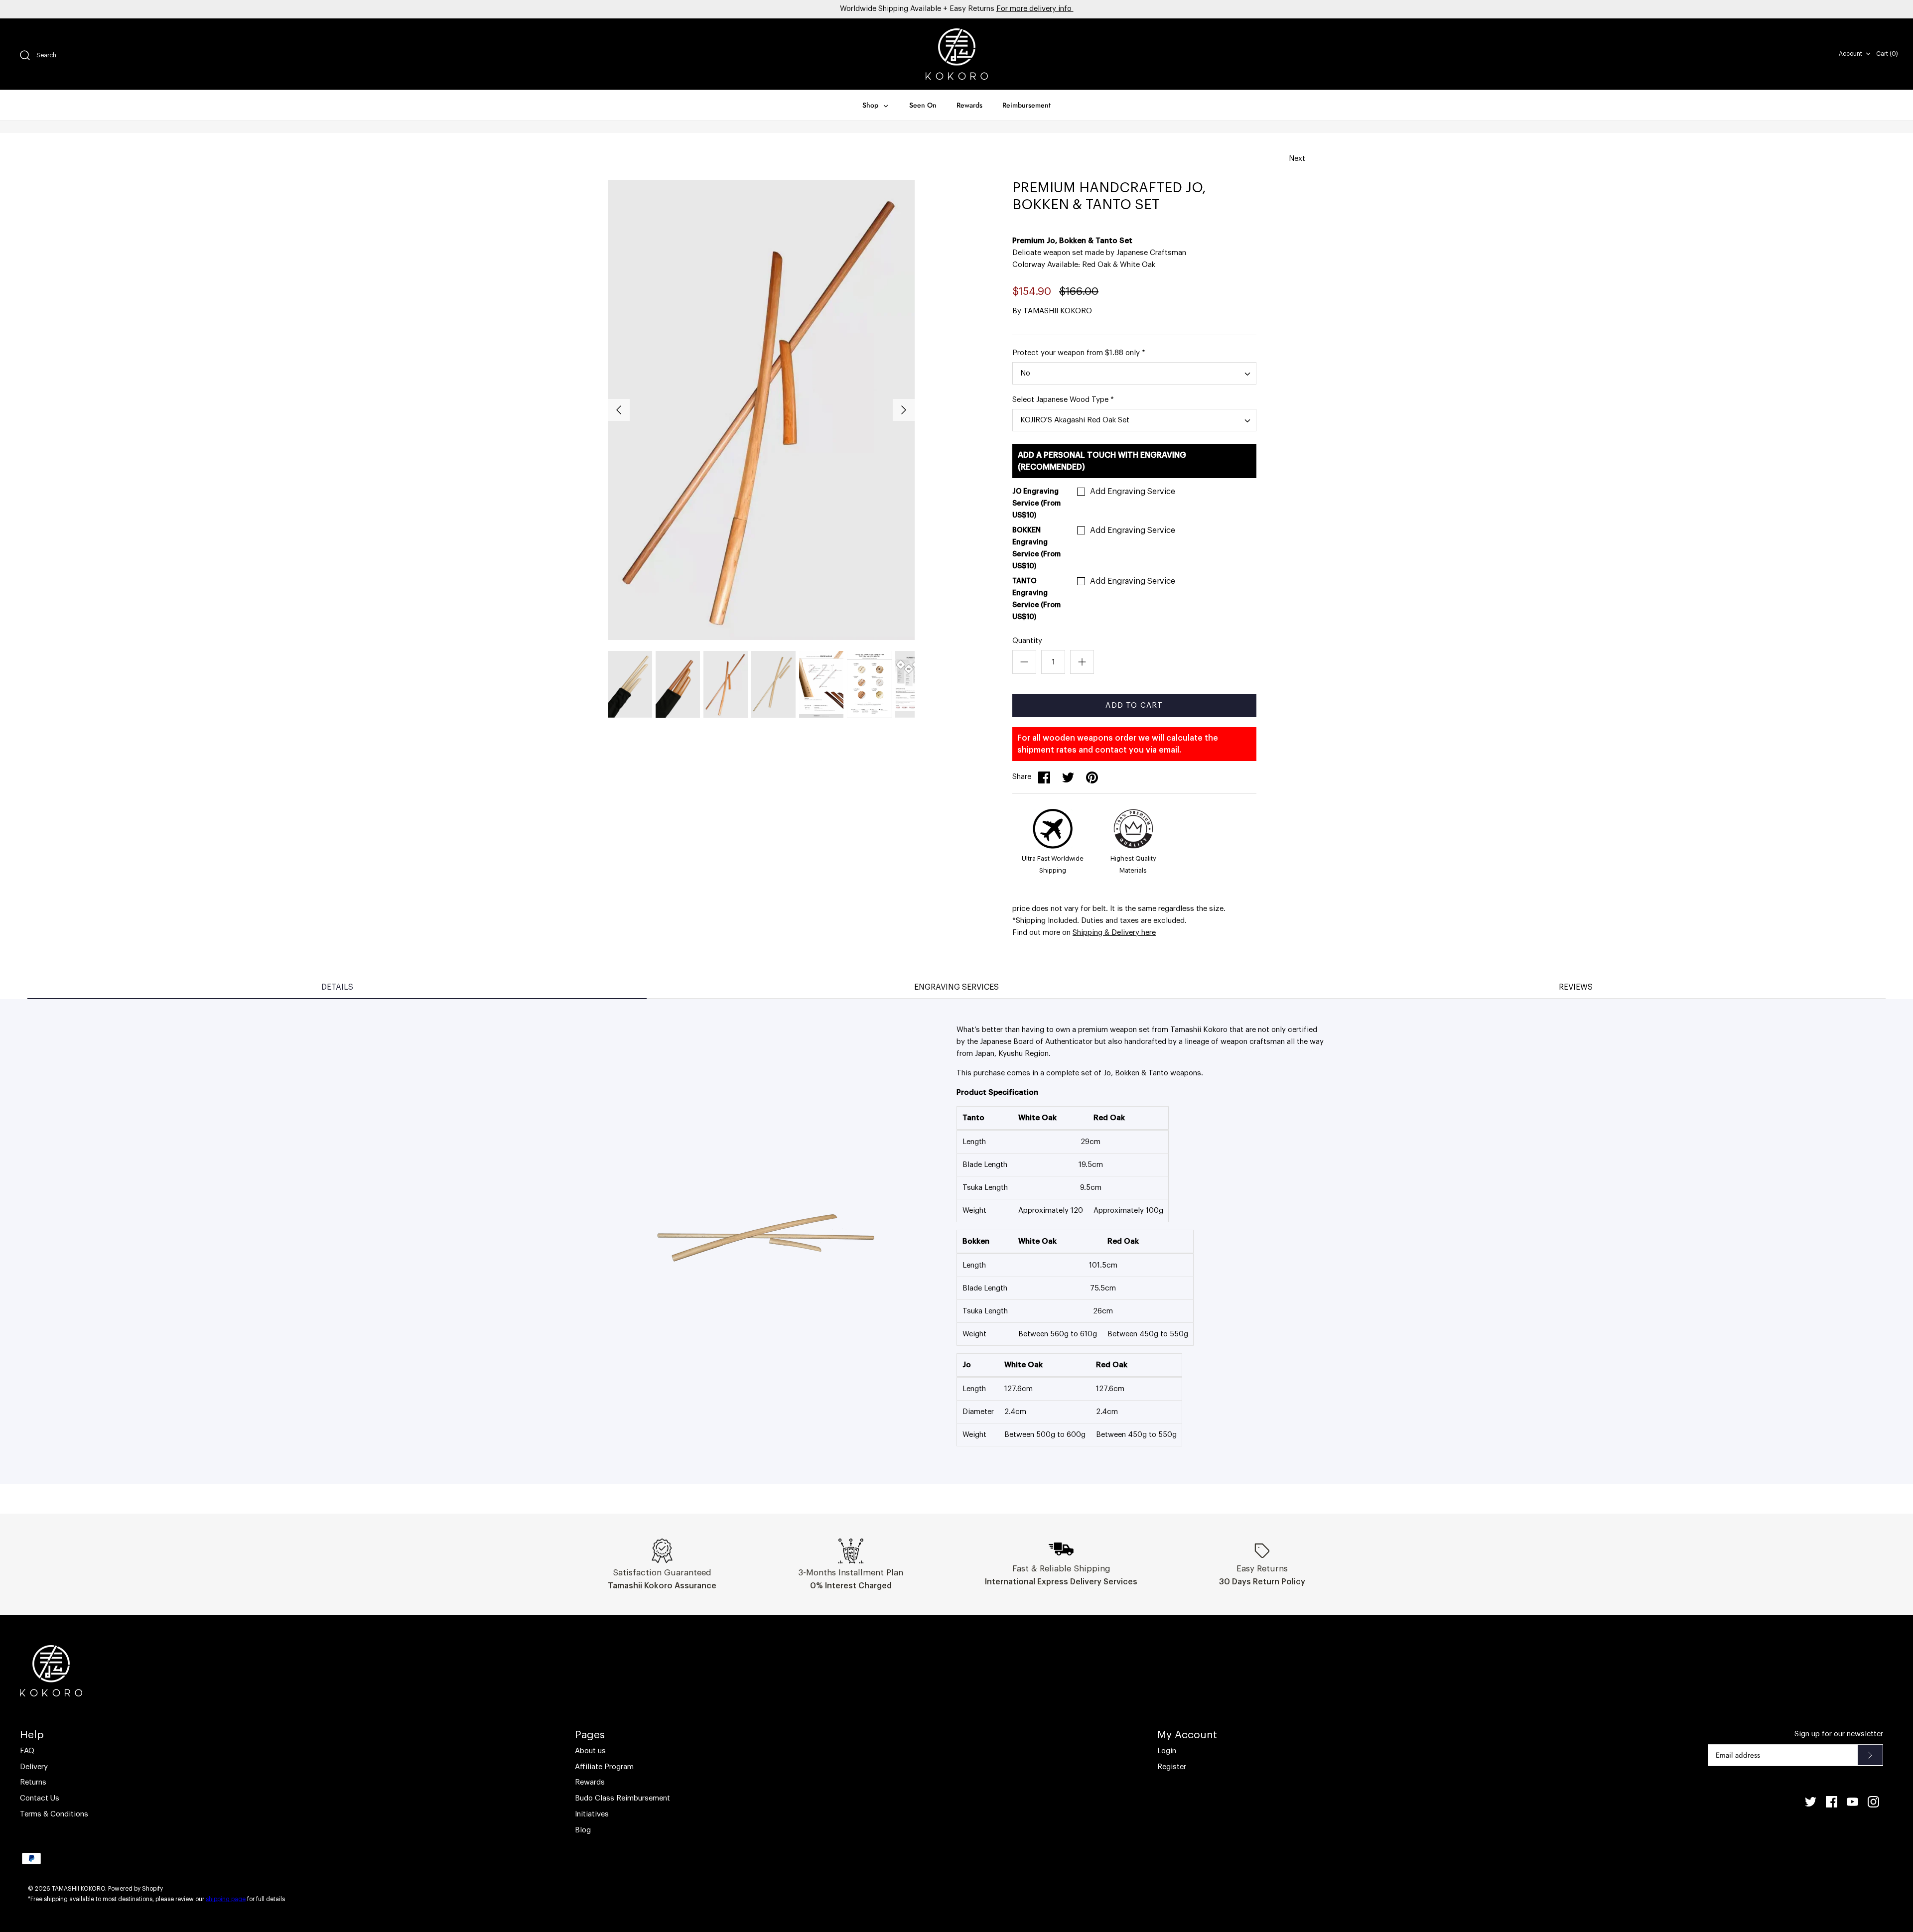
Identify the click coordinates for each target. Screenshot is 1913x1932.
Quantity (1027, 641)
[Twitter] (1811, 1802)
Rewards (969, 105)
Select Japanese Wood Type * (1063, 400)
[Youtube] (1852, 1802)
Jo (1107, 1073)
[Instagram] (1873, 1802)
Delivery (34, 1767)
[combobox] (1134, 373)
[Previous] (619, 410)
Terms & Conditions (54, 1814)
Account (1850, 54)
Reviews (1576, 987)
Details (337, 987)
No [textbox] (1025, 373)
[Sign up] (1870, 1755)
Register (1172, 1767)
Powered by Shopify (136, 1889)
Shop (871, 105)
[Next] (904, 410)
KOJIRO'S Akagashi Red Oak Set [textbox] (1075, 420)
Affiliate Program (604, 1767)
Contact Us (40, 1798)
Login (1167, 1751)
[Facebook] (1832, 1802)
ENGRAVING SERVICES (956, 987)
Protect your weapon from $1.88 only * (1079, 353)
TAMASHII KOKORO (1058, 311)
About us (590, 1751)
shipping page (226, 1899)
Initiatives (592, 1814)
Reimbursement (1026, 105)
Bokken (1127, 1073)
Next (1297, 159)
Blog (583, 1830)
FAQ (27, 1751)
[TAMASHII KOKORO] (957, 54)
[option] (761, 410)
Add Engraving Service (1133, 492)
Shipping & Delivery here (1114, 933)
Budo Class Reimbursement (622, 1798)
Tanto (1158, 1073)
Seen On (923, 105)
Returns (33, 1782)
